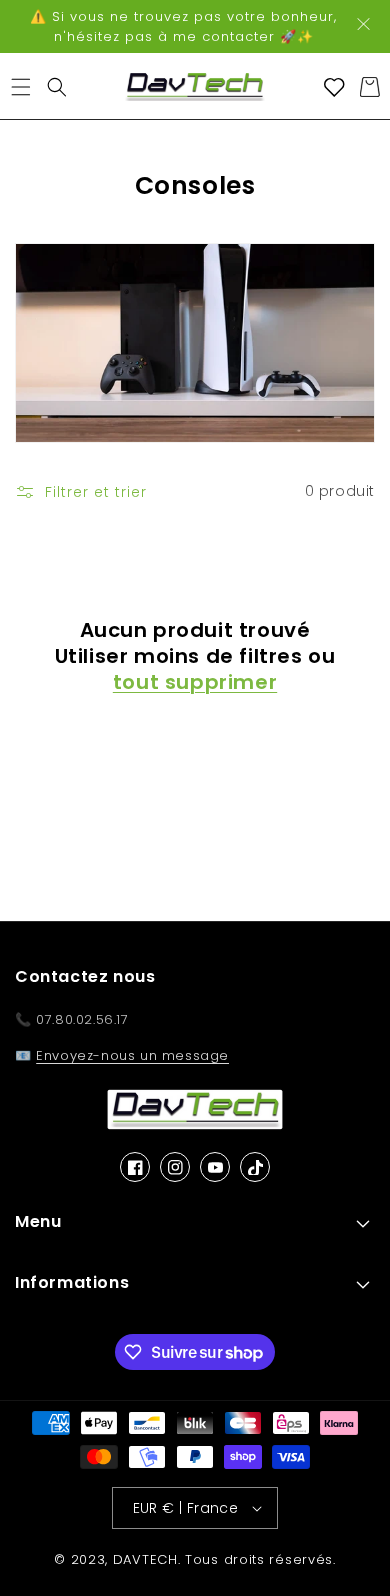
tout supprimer (195, 682)
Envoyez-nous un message (132, 1055)
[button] (20, 87)
